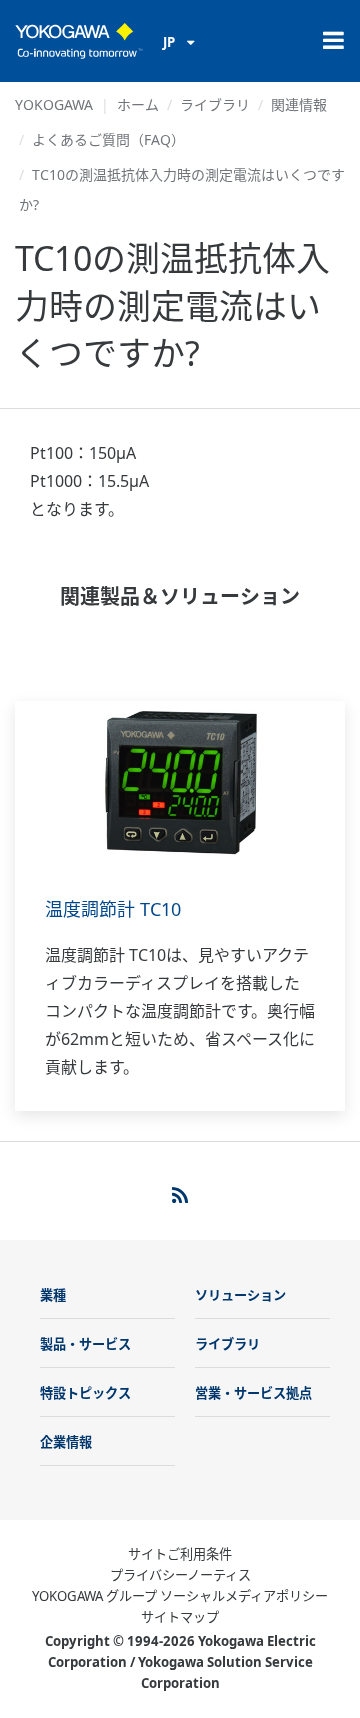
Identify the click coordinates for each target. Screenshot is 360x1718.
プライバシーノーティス (180, 1575)
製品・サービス (85, 1344)
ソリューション (240, 1295)
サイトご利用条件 (180, 1554)
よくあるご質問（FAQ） (108, 139)
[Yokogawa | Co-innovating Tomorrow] (79, 41)
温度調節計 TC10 (113, 909)
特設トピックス (85, 1393)
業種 (53, 1295)
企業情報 (66, 1442)
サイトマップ (180, 1617)
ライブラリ (215, 104)
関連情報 (299, 104)
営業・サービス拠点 (253, 1393)
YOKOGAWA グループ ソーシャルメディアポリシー (180, 1596)
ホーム (138, 104)
